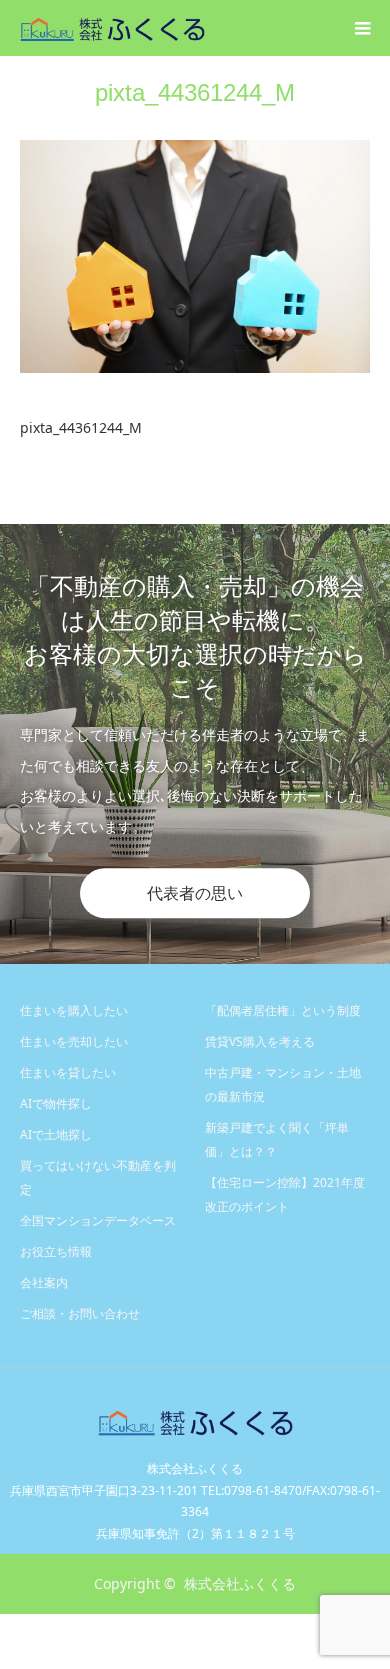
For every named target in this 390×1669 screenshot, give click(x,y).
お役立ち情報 (56, 1251)
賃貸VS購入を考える (260, 1041)
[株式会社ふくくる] (205, 27)
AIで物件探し (56, 1103)
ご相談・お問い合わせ (80, 1313)
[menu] (362, 28)
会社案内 (44, 1282)
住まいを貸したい (68, 1072)
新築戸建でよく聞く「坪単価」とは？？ (277, 1139)
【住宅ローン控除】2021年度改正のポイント (285, 1194)
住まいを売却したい (74, 1041)
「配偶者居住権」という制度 (283, 1010)
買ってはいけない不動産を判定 (98, 1177)
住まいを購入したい (74, 1010)
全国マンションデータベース (98, 1220)
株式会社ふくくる (240, 1583)
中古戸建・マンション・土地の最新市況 (283, 1084)
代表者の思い (195, 893)
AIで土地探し (56, 1134)
